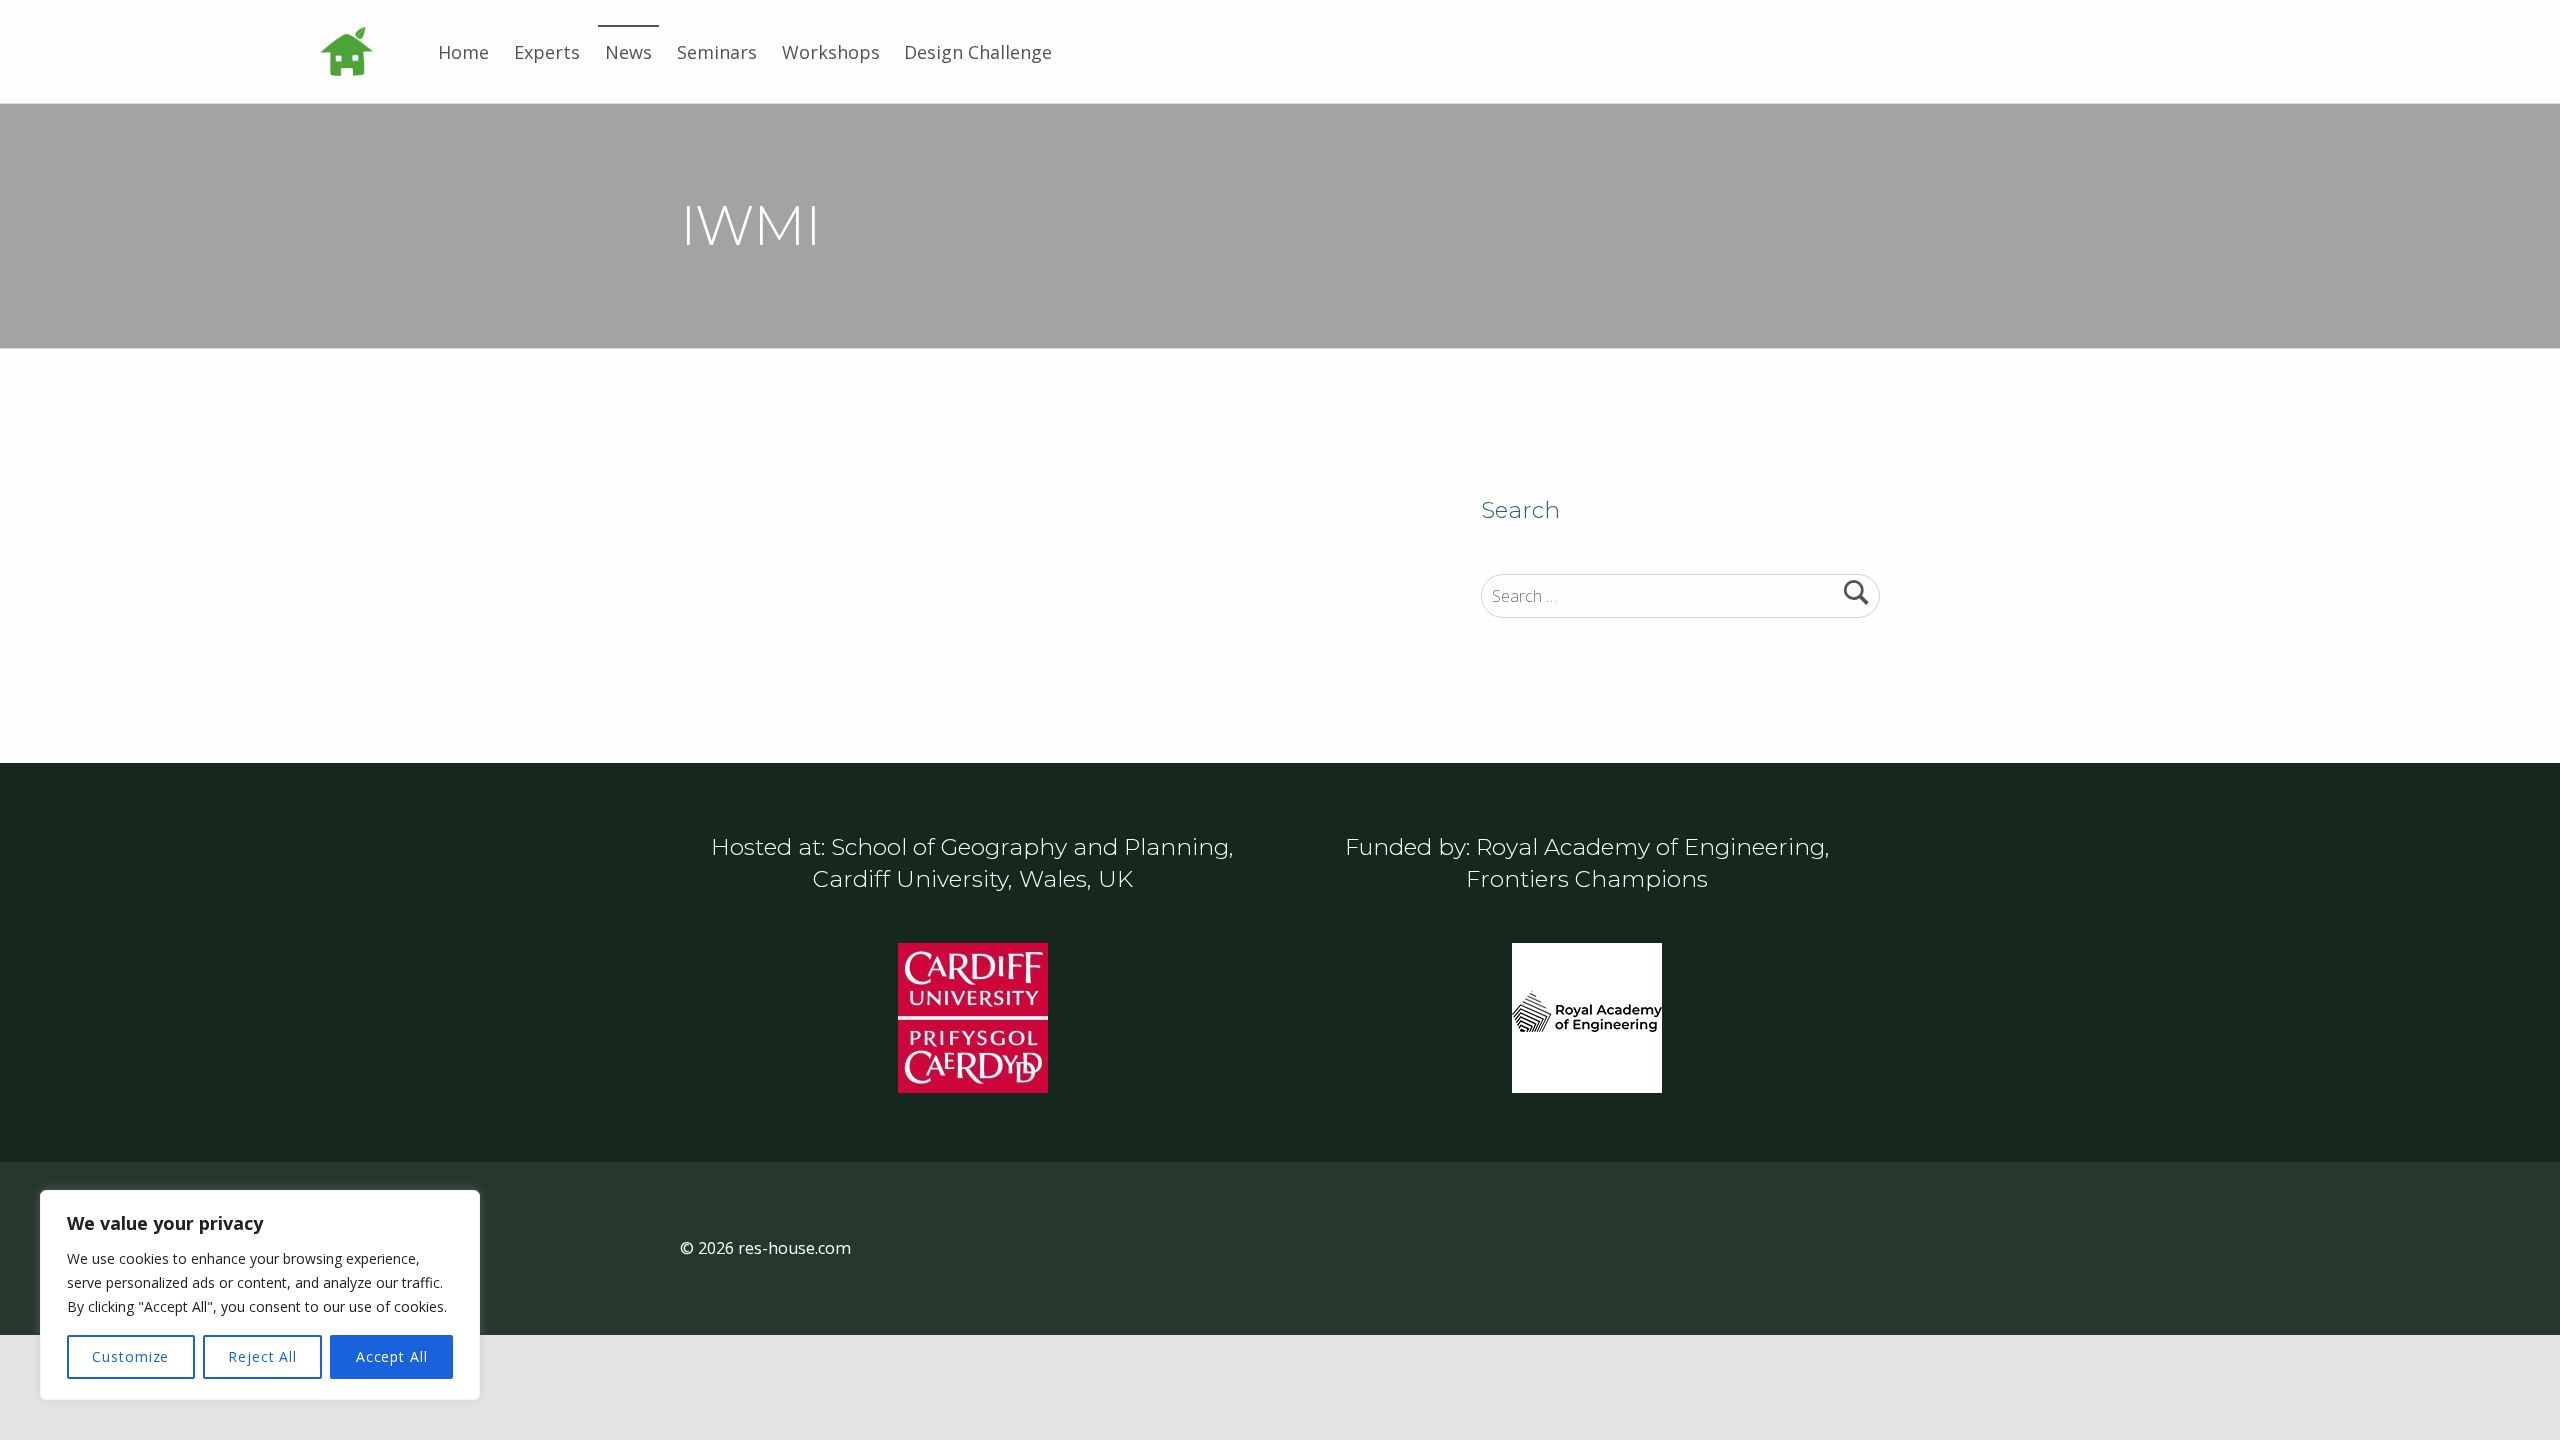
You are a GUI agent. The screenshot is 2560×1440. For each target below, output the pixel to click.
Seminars (717, 52)
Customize (130, 1356)
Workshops (831, 52)
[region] (260, 1295)
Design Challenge (978, 52)
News (628, 52)
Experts (547, 52)
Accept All (392, 1356)
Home (463, 52)
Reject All (262, 1356)
